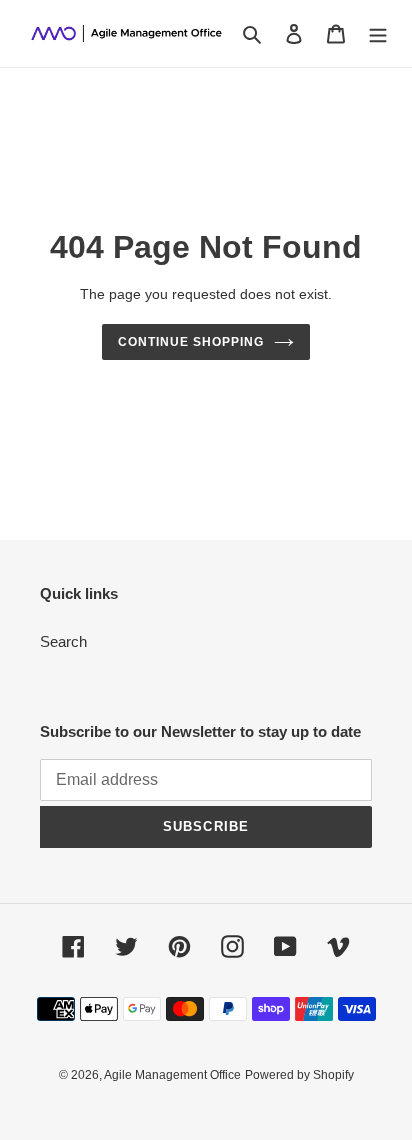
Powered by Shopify (299, 1075)
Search (63, 641)
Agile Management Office (172, 1075)
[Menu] (378, 33)
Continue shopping (191, 342)
